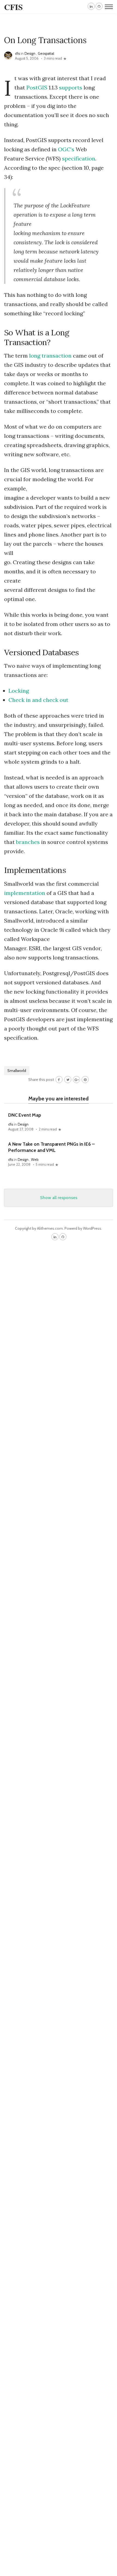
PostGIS (37, 87)
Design (30, 54)
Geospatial (46, 54)
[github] (99, 6)
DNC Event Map (25, 1115)
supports (71, 87)
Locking (19, 691)
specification (79, 158)
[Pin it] (85, 1080)
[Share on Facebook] (59, 1080)
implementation (25, 893)
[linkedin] (91, 6)
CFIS (13, 7)
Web (35, 1160)
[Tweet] (68, 1080)
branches (28, 842)
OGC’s (66, 149)
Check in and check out (38, 700)
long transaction (50, 356)
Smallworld (17, 1071)
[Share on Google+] (76, 1080)
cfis (17, 54)
